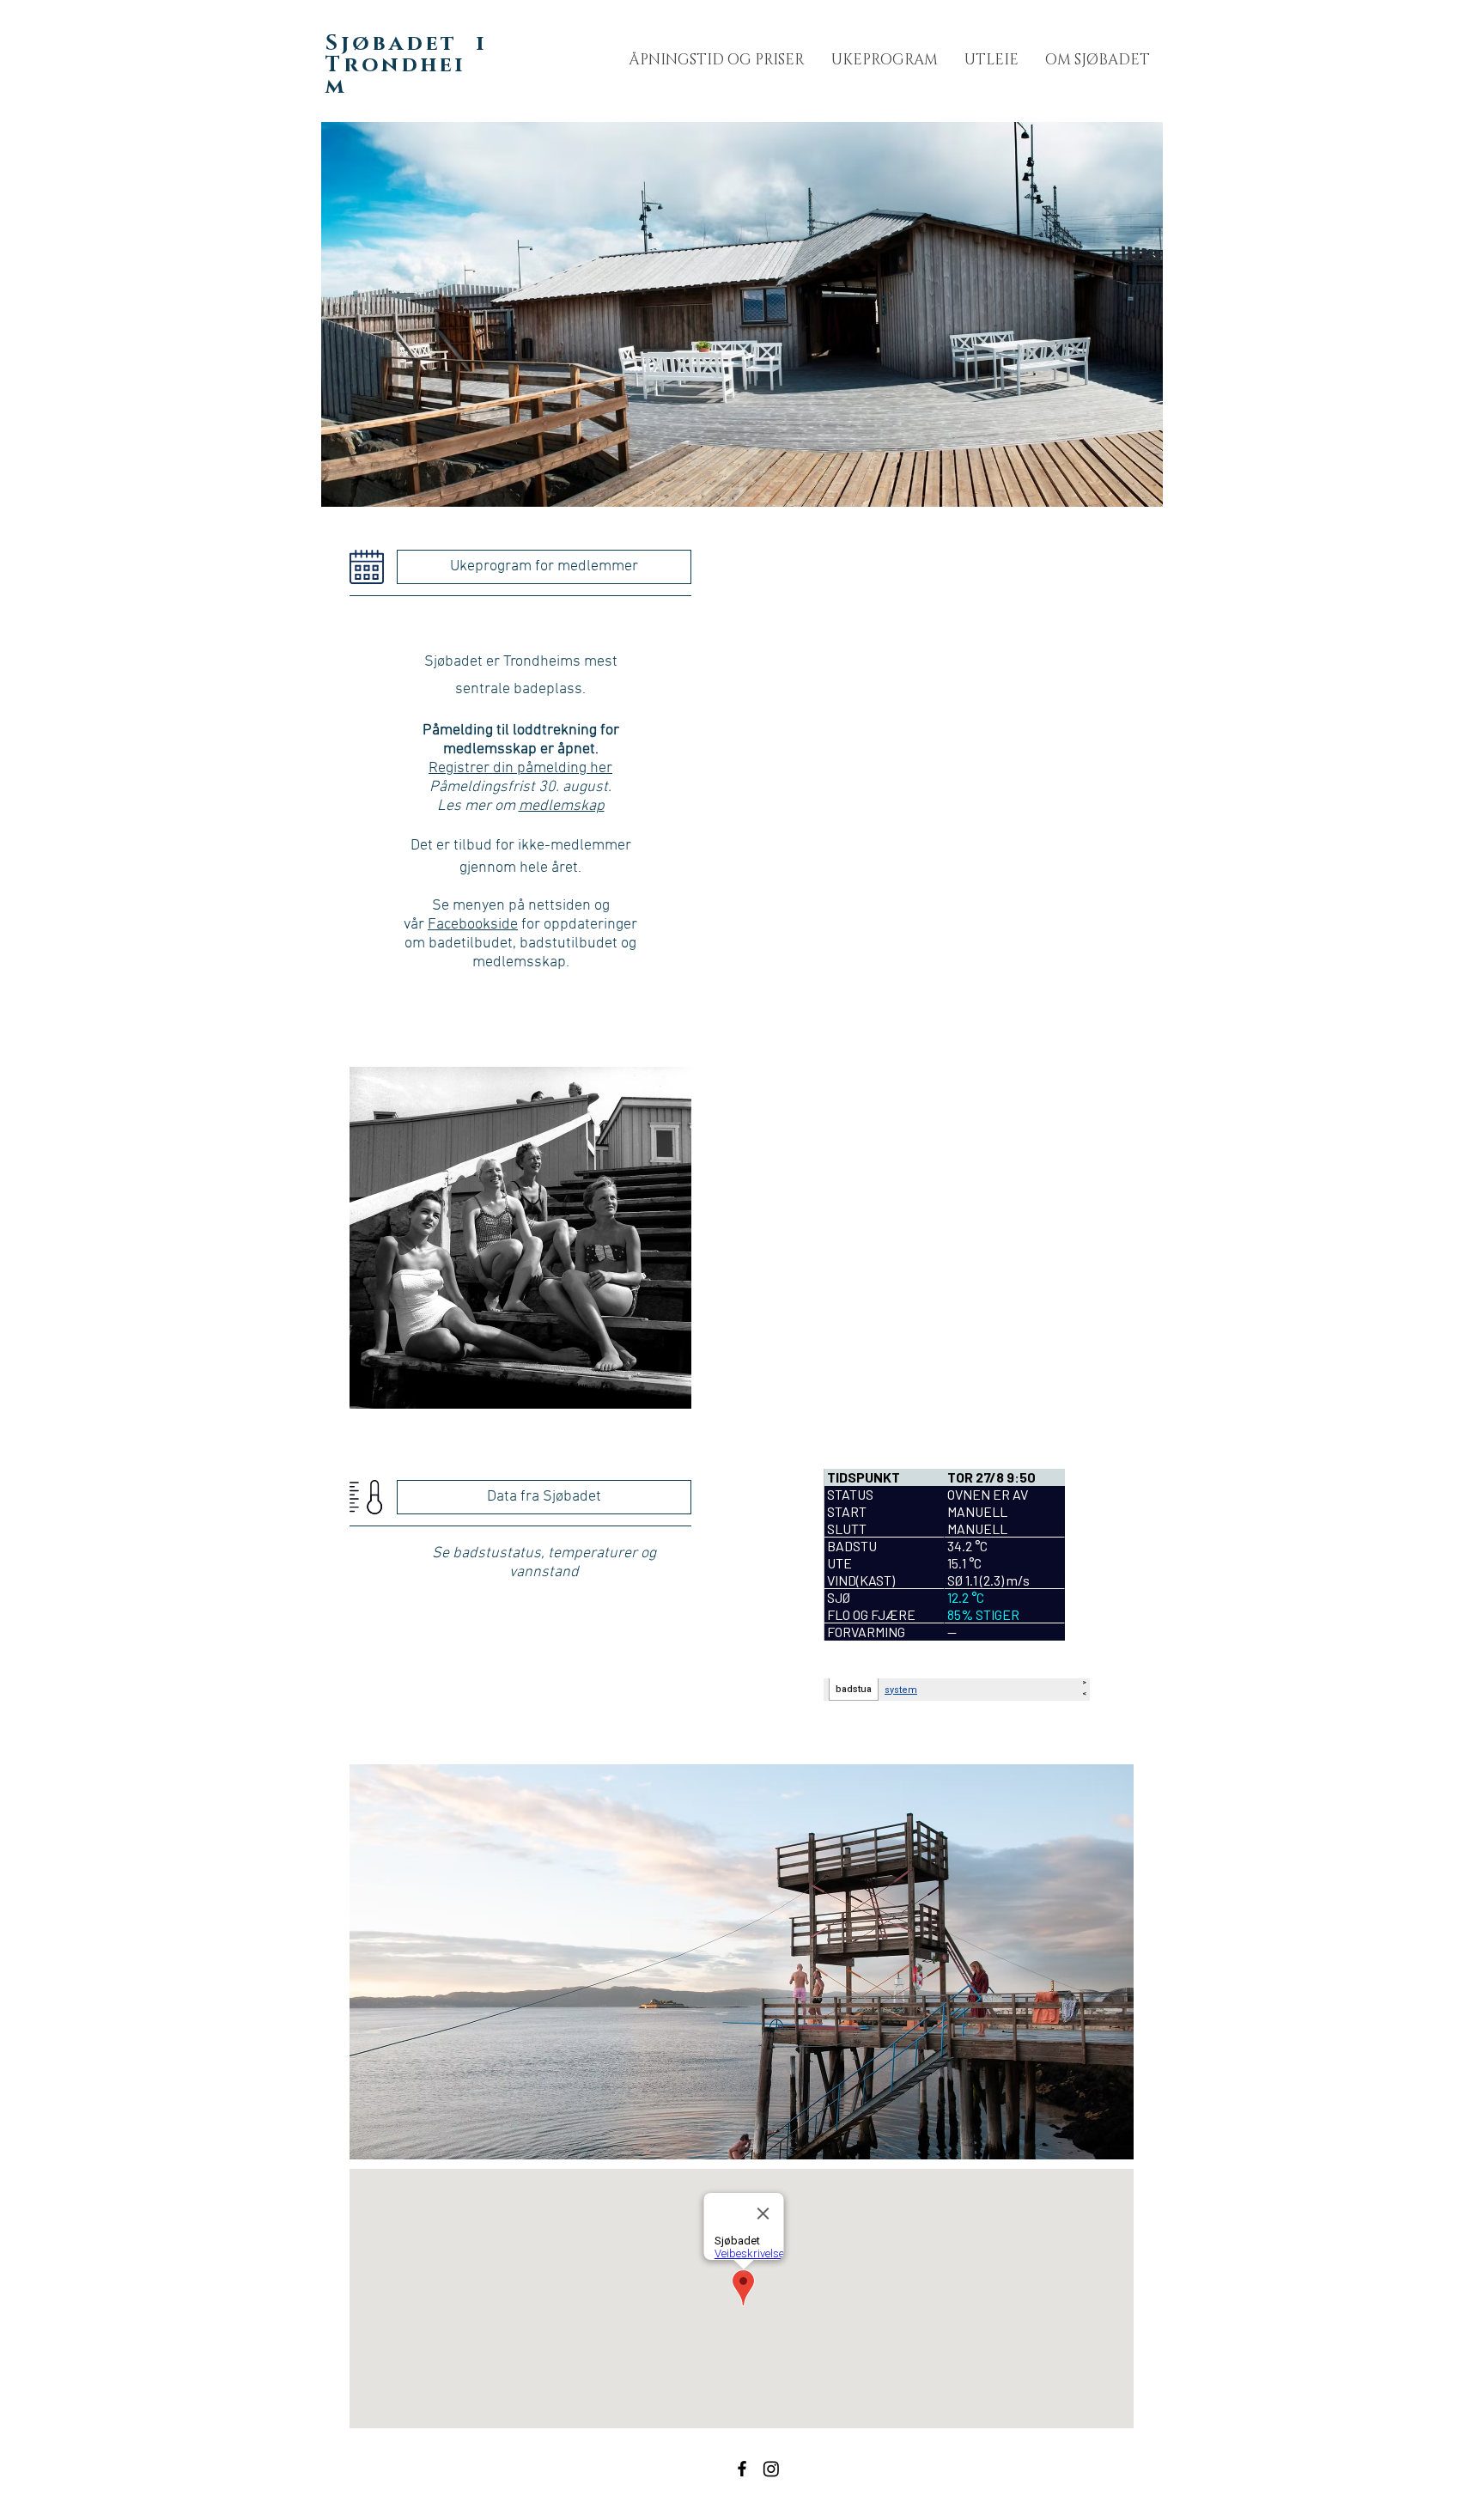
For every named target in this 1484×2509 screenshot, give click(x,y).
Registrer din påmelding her (520, 768)
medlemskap (562, 806)
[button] (1097, 60)
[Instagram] (771, 2469)
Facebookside (473, 925)
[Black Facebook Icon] (742, 2469)
